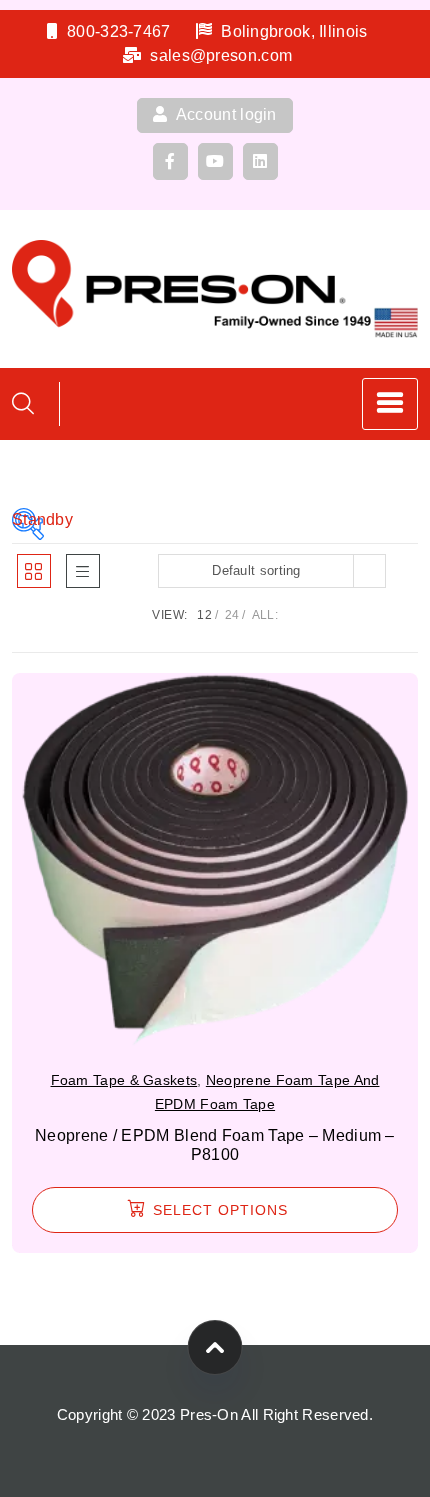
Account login (225, 114)
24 (232, 615)
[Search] (23, 403)
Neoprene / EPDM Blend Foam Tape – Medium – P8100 (215, 1145)
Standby (28, 519)
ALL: (265, 615)
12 (204, 615)
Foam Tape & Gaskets (124, 1080)
